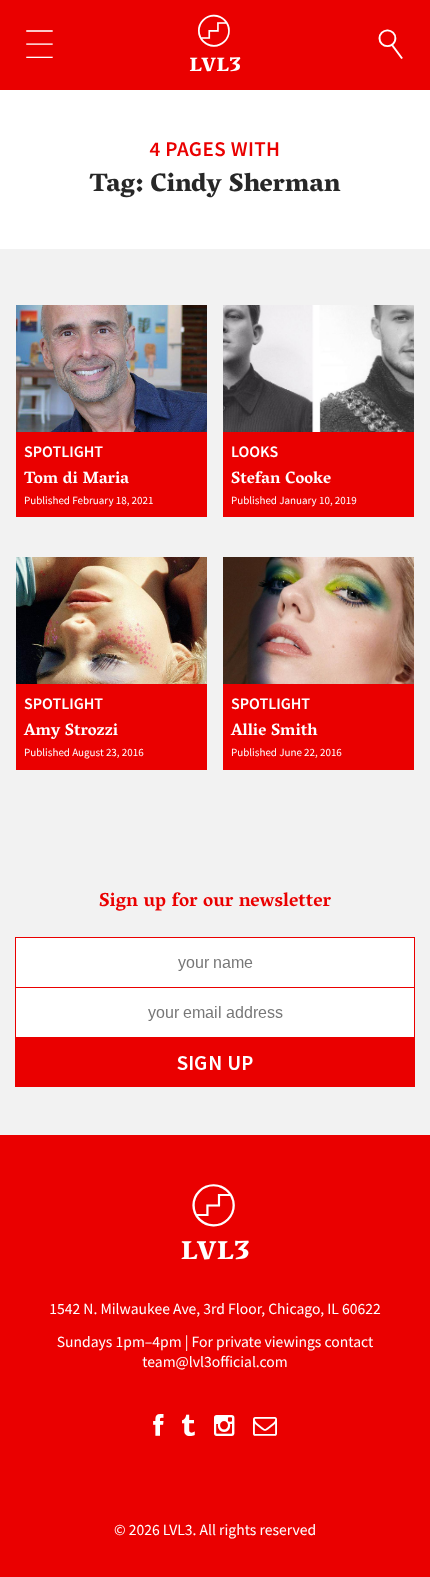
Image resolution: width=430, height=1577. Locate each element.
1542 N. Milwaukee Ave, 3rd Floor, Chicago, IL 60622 (215, 1309)
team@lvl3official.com (215, 1362)
